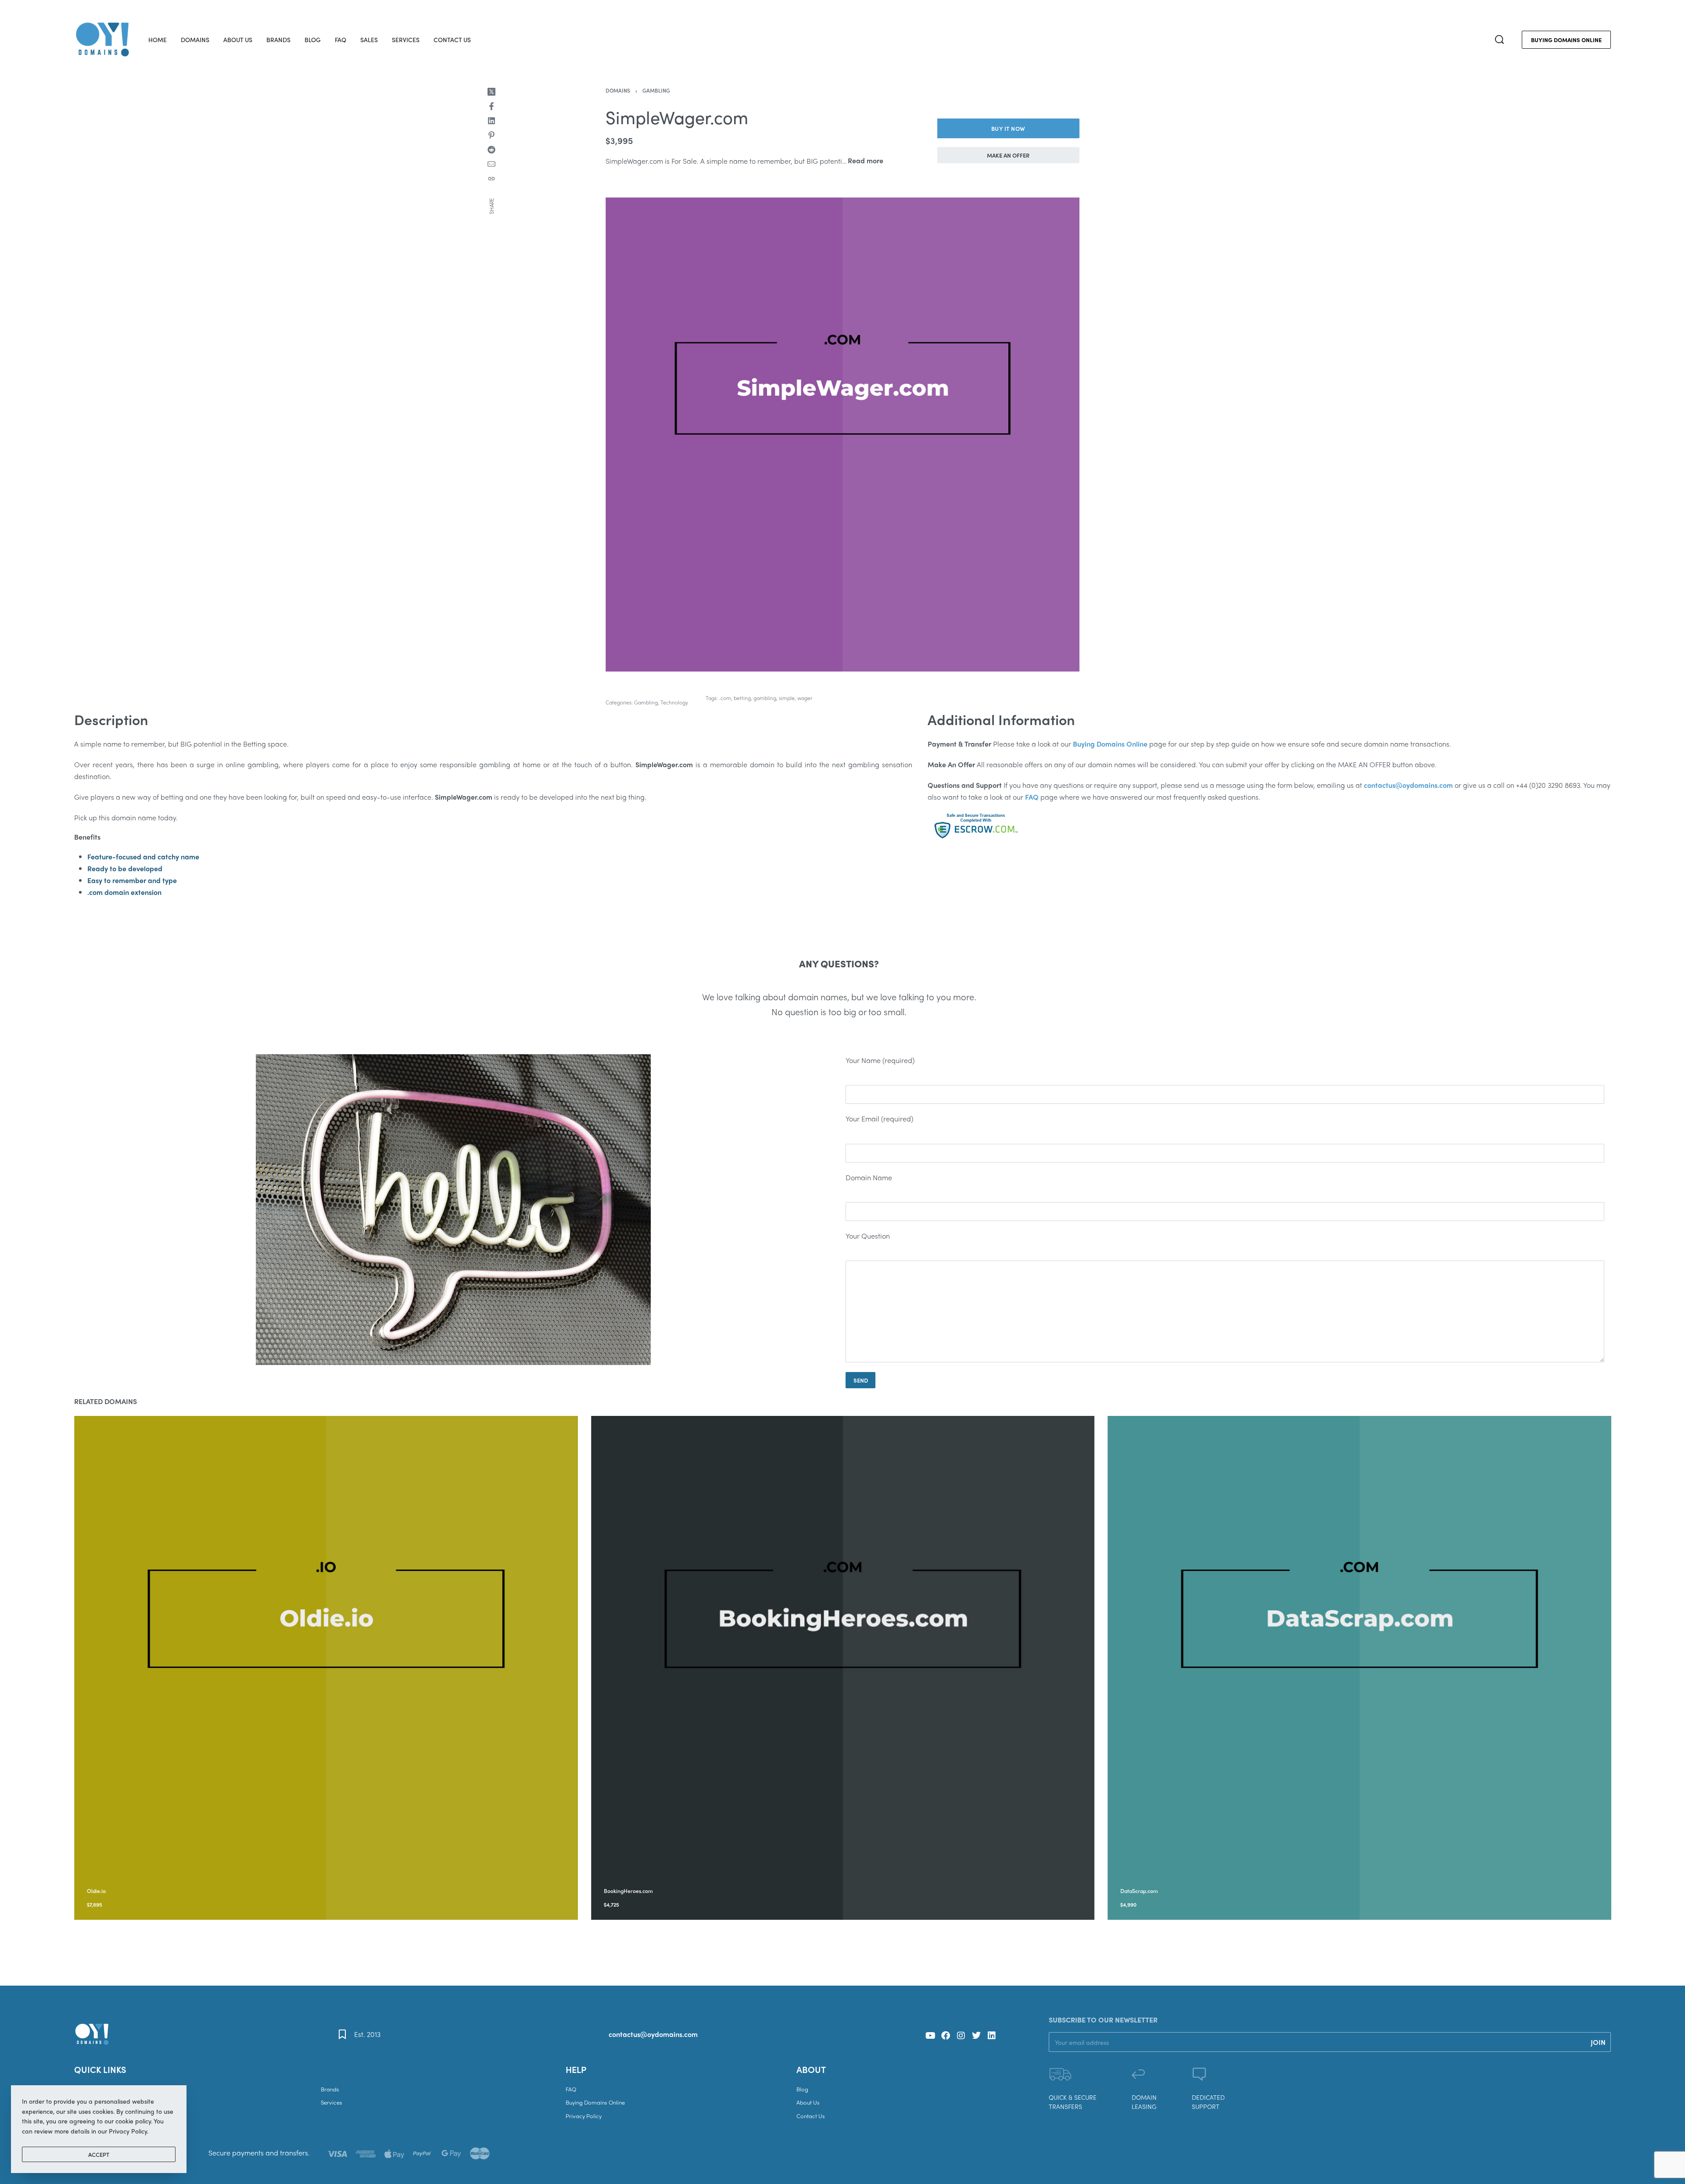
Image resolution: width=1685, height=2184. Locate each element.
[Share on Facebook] (491, 106)
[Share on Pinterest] (491, 135)
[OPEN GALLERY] (842, 435)
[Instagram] (961, 2036)
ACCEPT (99, 2154)
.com (725, 698)
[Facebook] (946, 2036)
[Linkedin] (992, 2036)
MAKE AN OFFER (1008, 155)
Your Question (868, 1236)
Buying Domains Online (1110, 744)
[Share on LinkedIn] (491, 121)
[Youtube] (930, 2036)
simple (787, 698)
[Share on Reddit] (491, 150)
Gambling (656, 90)
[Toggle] (866, 161)
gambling (765, 698)
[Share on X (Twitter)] (491, 92)
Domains (618, 90)
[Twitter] (976, 2036)
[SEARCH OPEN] (1499, 40)
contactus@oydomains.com (653, 2034)
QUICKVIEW (152, 1879)
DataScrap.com (1139, 1891)
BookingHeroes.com (628, 1891)
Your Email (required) (879, 1119)
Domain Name (869, 1177)
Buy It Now (1008, 128)
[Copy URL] (491, 179)
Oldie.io (96, 1891)
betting (742, 698)
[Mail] (491, 164)
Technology (674, 702)
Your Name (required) (880, 1060)
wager (805, 698)
